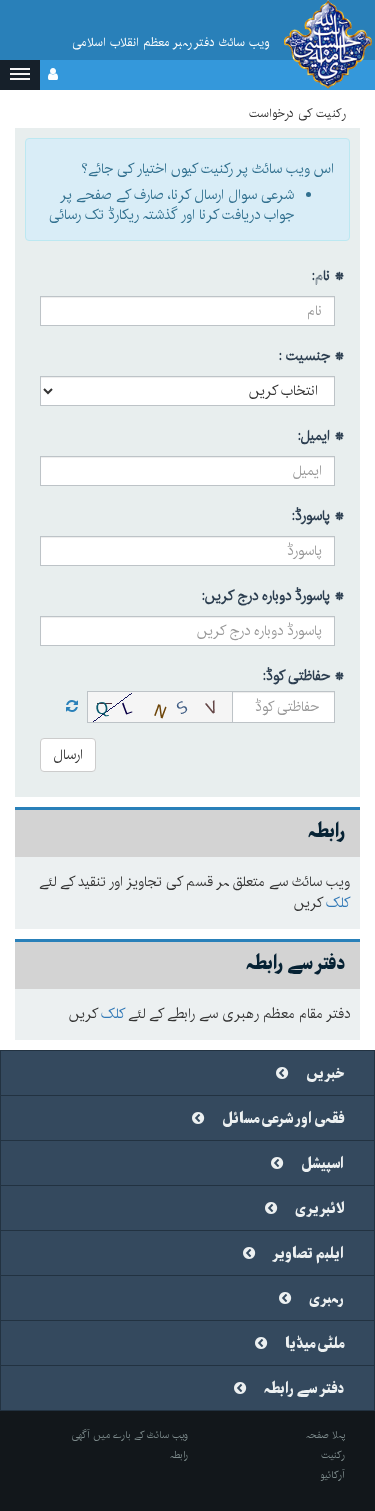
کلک (338, 903)
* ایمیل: (321, 436)
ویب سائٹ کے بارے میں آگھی (130, 1435)
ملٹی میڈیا (314, 1344)
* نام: (328, 276)
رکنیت (333, 1455)
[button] (20, 75)
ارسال (68, 755)
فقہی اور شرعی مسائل (283, 1119)
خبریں (325, 1074)
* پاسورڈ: (318, 516)
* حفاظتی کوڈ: (304, 676)
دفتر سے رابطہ (304, 1389)
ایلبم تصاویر (308, 1254)
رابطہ (179, 1455)
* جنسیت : (312, 356)
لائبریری (319, 1209)
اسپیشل (322, 1164)
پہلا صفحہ (325, 1435)
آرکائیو (332, 1475)
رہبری (326, 1299)
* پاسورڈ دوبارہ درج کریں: (273, 596)
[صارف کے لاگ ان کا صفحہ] (53, 75)
